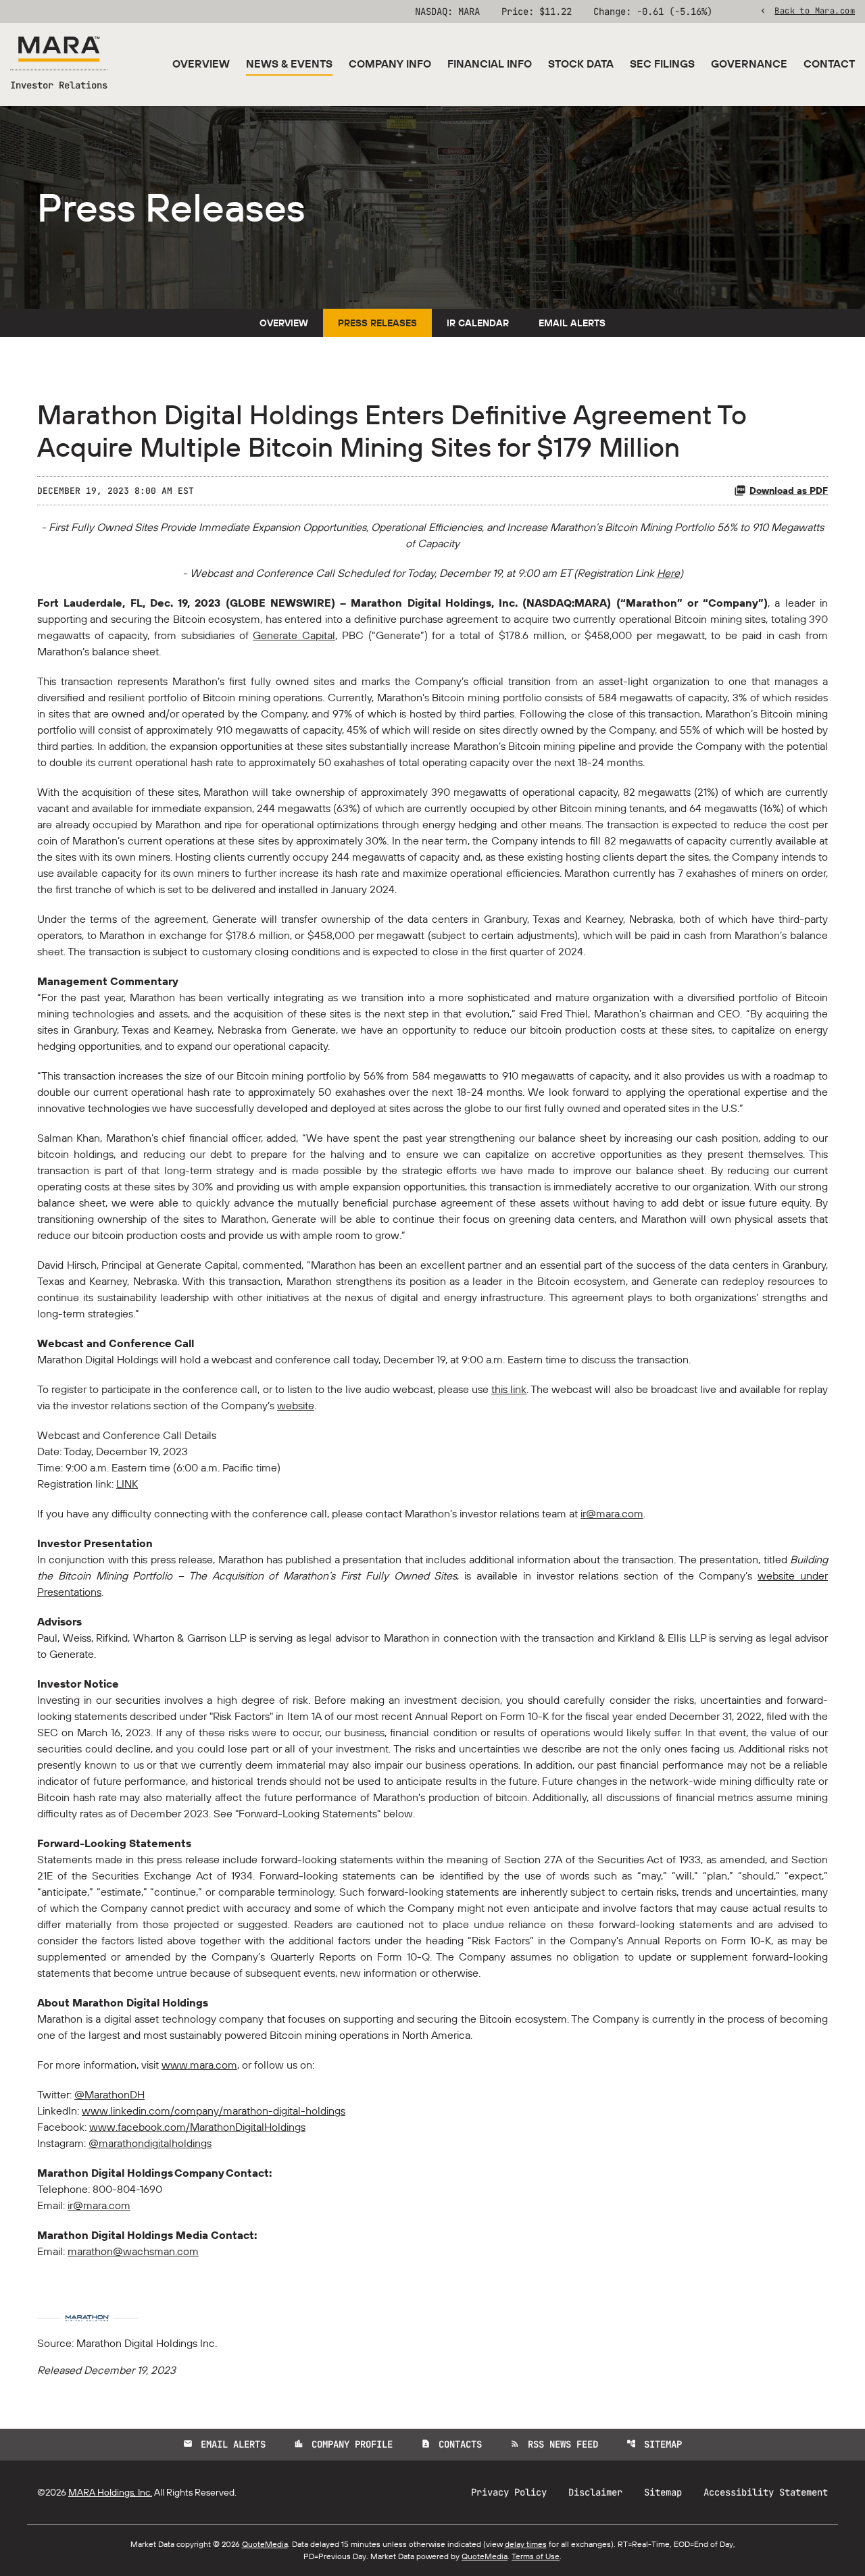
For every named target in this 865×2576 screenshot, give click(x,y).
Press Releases (377, 323)
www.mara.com (199, 2065)
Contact (829, 64)
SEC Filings (662, 64)
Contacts (451, 2444)
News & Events (289, 64)
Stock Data (581, 64)
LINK (127, 1484)
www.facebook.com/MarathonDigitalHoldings (197, 2127)
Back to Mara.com (815, 10)
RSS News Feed (554, 2444)
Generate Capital (294, 635)
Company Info (390, 64)
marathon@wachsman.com (133, 2251)
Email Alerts (572, 323)
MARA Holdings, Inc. (110, 2492)
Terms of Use (536, 2556)
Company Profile (343, 2444)
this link (509, 1389)
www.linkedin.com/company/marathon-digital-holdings (214, 2111)
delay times (526, 2544)
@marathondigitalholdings (150, 2143)
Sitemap (654, 2444)
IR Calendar (478, 323)
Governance (749, 64)
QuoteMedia (265, 2544)
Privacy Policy (509, 2492)
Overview (201, 64)
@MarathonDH (109, 2094)
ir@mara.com (612, 1513)
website (296, 1405)
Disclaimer (595, 2492)
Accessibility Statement (766, 2492)
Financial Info (490, 64)
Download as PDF (789, 490)
